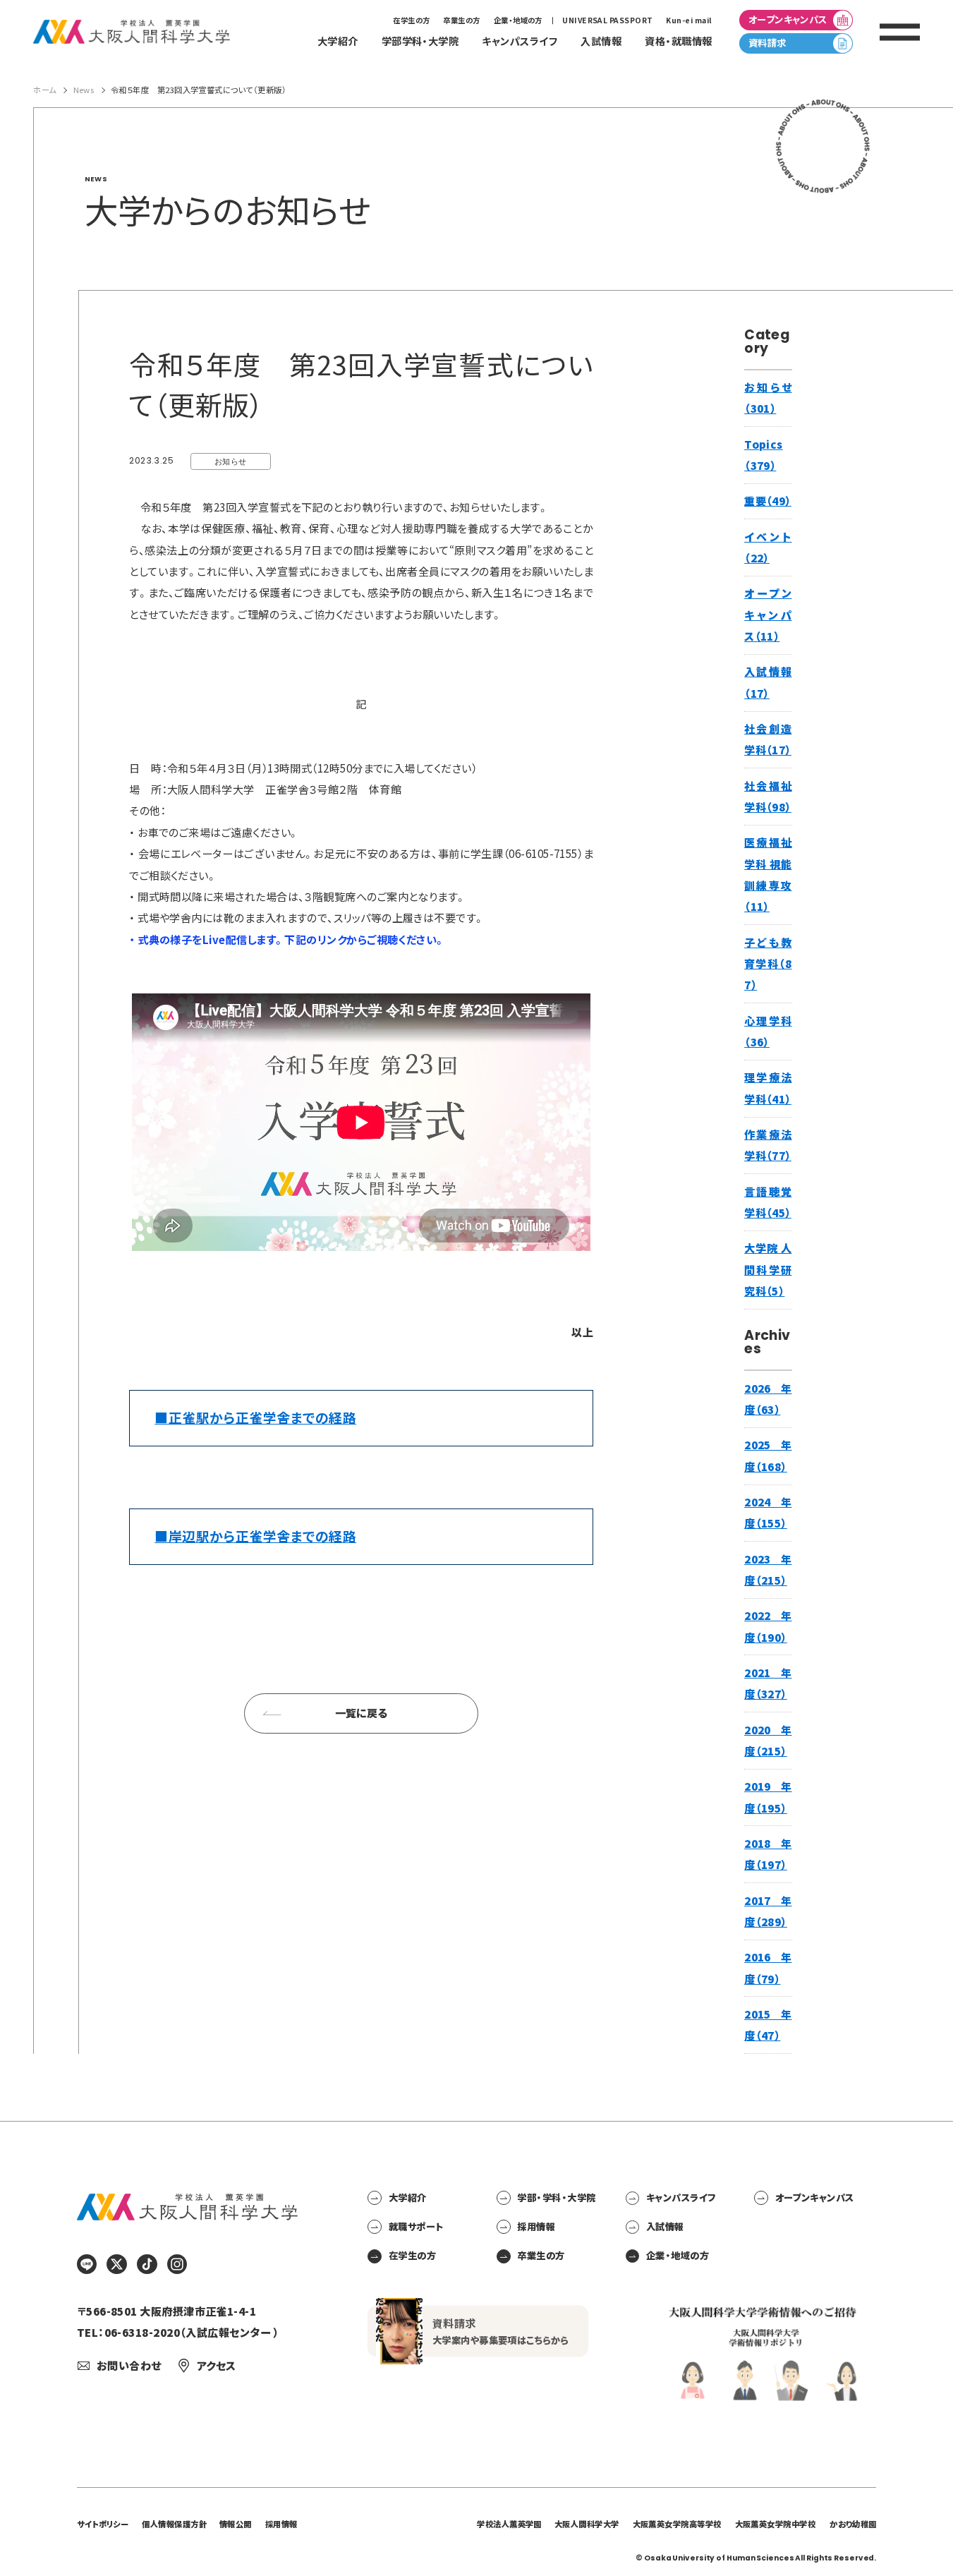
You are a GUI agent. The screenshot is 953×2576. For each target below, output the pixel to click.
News (84, 90)
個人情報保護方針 (174, 2524)
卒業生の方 (461, 20)
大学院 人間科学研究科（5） (768, 1269)
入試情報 (665, 2226)
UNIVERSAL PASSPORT (607, 20)
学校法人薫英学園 (509, 2524)
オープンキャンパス (788, 19)
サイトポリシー (103, 2524)
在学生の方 (411, 20)
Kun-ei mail (689, 20)
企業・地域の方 (518, 20)
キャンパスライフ (681, 2197)
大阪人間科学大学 (587, 2524)
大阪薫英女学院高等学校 (677, 2524)
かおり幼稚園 (853, 2524)
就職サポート (416, 2226)
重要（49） (768, 501)
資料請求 (767, 43)
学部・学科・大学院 (556, 2197)
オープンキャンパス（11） (768, 615)
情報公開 (236, 2524)
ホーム (44, 90)
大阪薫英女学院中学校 (776, 2524)
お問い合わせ (128, 2365)
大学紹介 (407, 2197)
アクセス (216, 2365)
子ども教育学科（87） (768, 964)
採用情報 (536, 2226)
